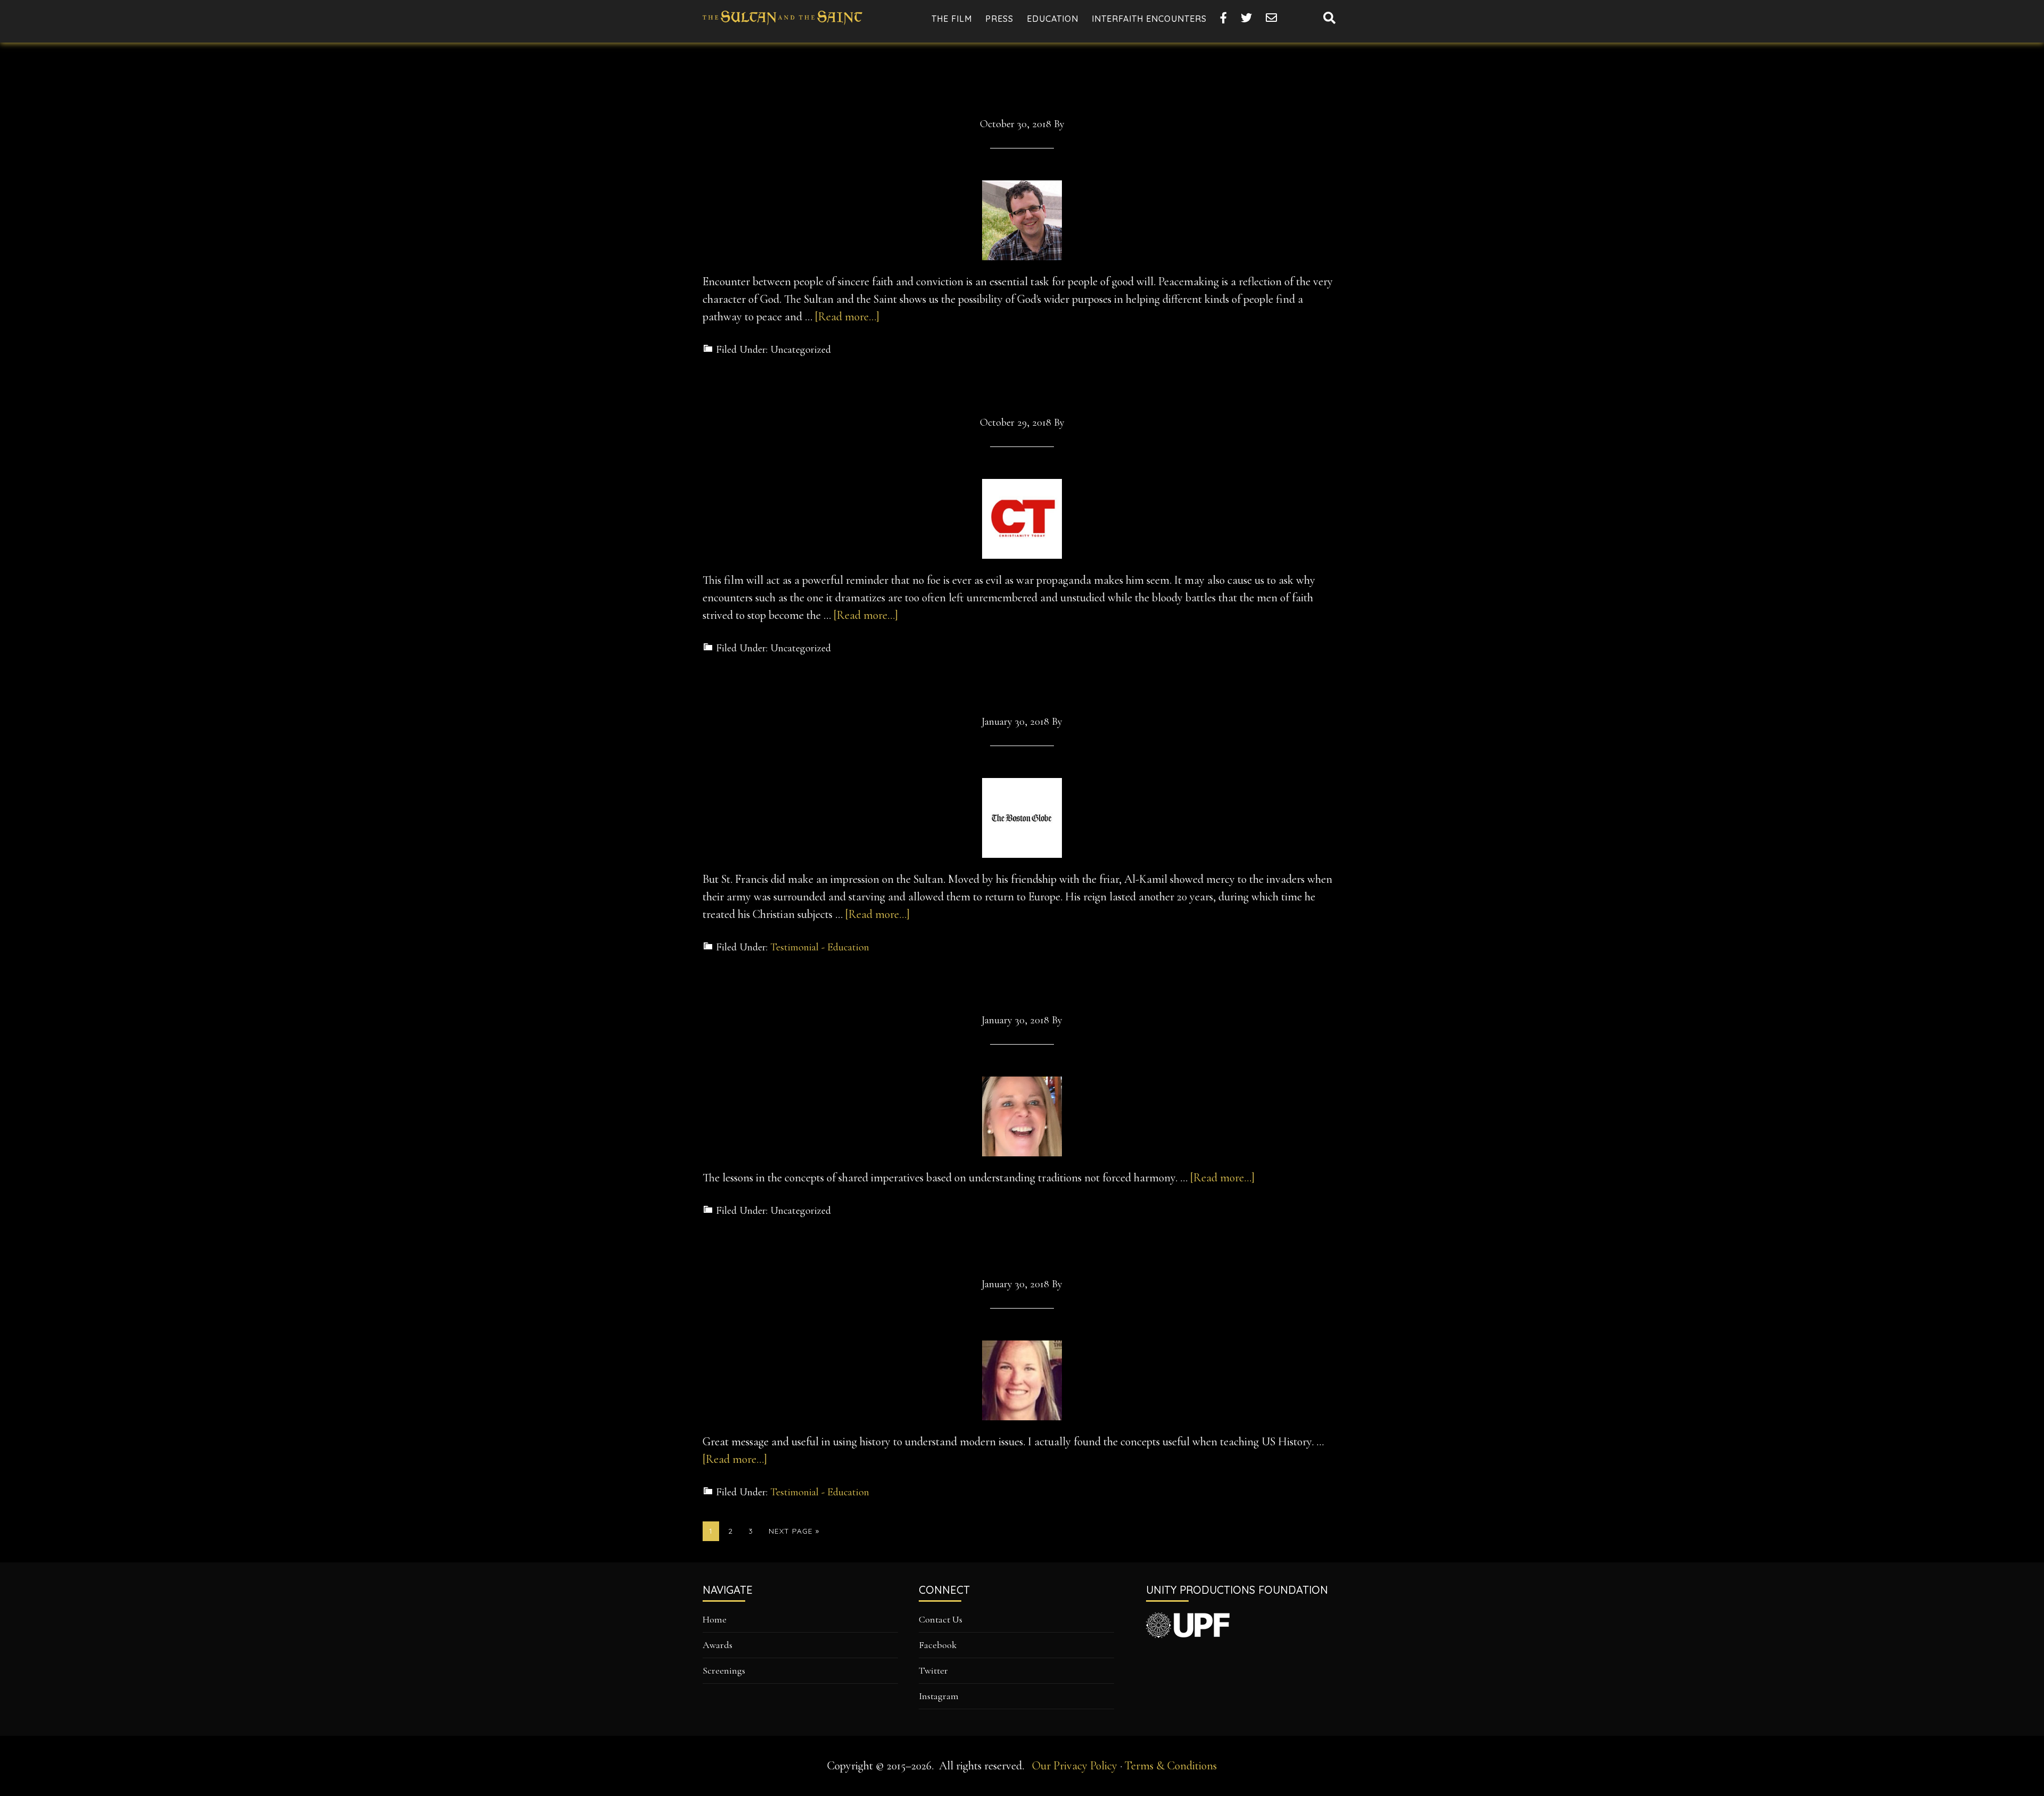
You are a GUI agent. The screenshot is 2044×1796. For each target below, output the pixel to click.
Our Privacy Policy (1075, 1766)
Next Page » (794, 1533)
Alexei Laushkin (1022, 89)
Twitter (933, 1670)
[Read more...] (847, 317)
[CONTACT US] (1272, 18)
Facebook (938, 1645)
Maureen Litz (1022, 1249)
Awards (718, 1645)
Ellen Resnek (1022, 986)
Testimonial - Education (820, 947)
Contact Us (941, 1619)
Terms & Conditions (1171, 1766)
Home (715, 1619)
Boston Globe (1022, 687)
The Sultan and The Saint (782, 27)
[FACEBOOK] (1224, 18)
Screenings (724, 1670)
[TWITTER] (1247, 18)
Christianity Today (1022, 388)
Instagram (939, 1696)
